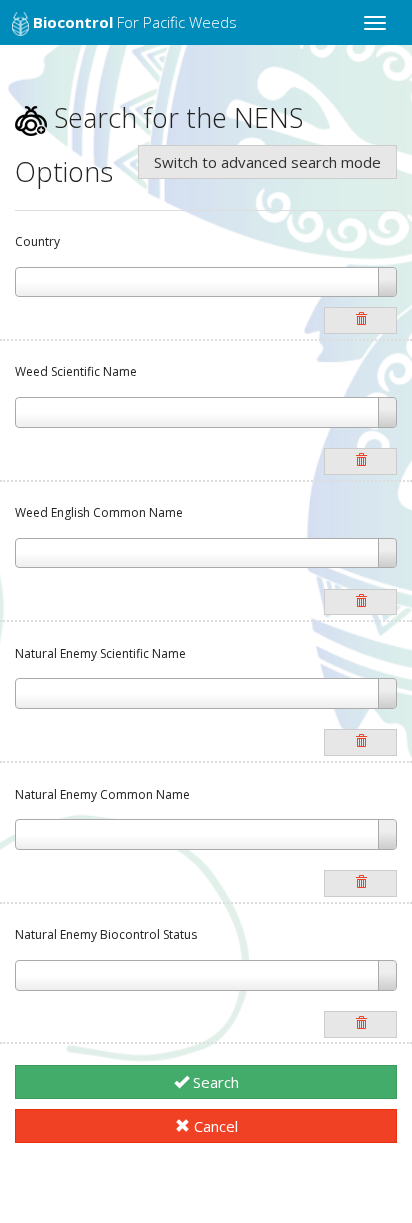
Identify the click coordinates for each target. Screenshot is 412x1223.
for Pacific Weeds (135, 22)
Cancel (214, 1126)
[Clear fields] (360, 320)
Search (214, 1082)
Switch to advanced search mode (267, 162)
